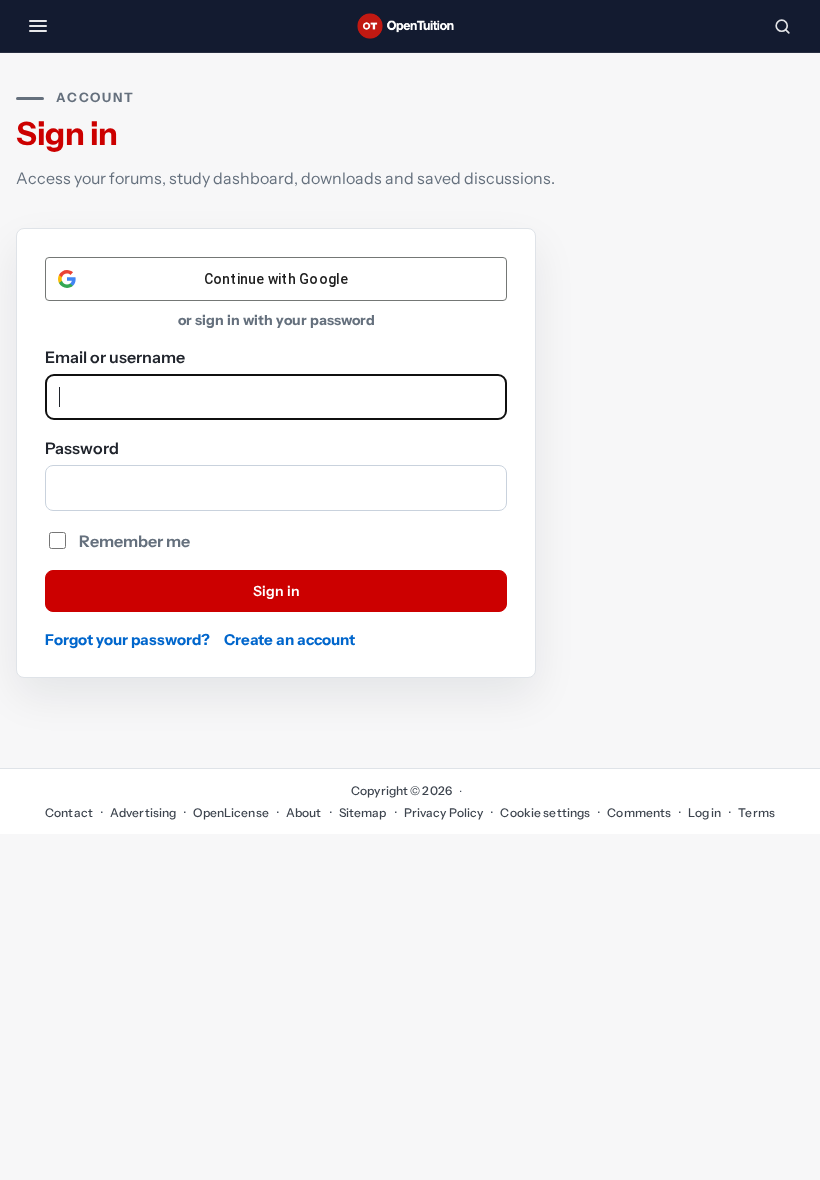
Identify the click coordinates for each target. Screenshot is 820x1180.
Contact (69, 812)
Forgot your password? (127, 639)
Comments (639, 812)
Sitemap (363, 812)
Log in (704, 812)
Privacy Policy (444, 812)
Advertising (143, 812)
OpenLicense (230, 812)
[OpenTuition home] (410, 26)
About (304, 812)
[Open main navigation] (38, 26)
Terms (756, 812)
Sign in (276, 591)
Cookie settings (545, 812)
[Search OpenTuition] (782, 26)
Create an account (289, 639)
